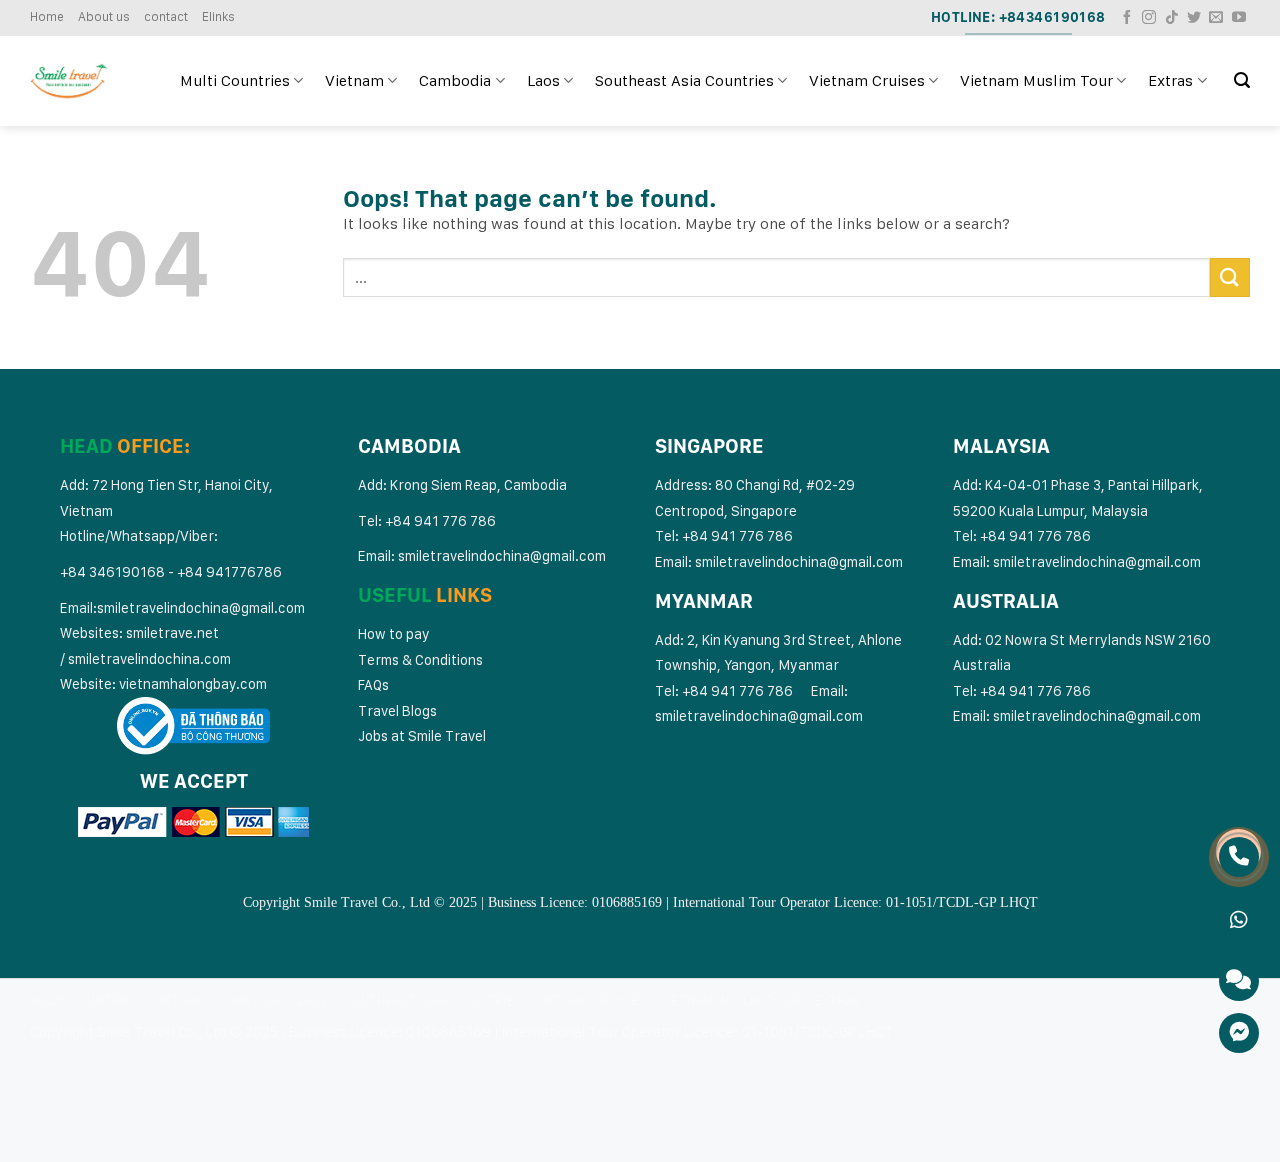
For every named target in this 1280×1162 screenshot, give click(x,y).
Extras (1170, 80)
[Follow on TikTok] (1172, 18)
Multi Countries (235, 80)
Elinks (218, 16)
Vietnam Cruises (867, 80)
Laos (543, 80)
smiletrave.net (174, 632)
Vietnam (354, 80)
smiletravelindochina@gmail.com (201, 607)
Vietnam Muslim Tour (1036, 80)
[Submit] (1230, 277)
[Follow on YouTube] (1239, 18)
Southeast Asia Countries (684, 80)
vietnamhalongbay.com (193, 683)
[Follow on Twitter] (1194, 18)
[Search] (1242, 80)
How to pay (394, 633)
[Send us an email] (1216, 18)
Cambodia (455, 80)
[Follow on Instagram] (1149, 18)
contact (166, 16)
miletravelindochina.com (153, 658)
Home (47, 16)
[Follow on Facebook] (1127, 18)
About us (104, 16)
